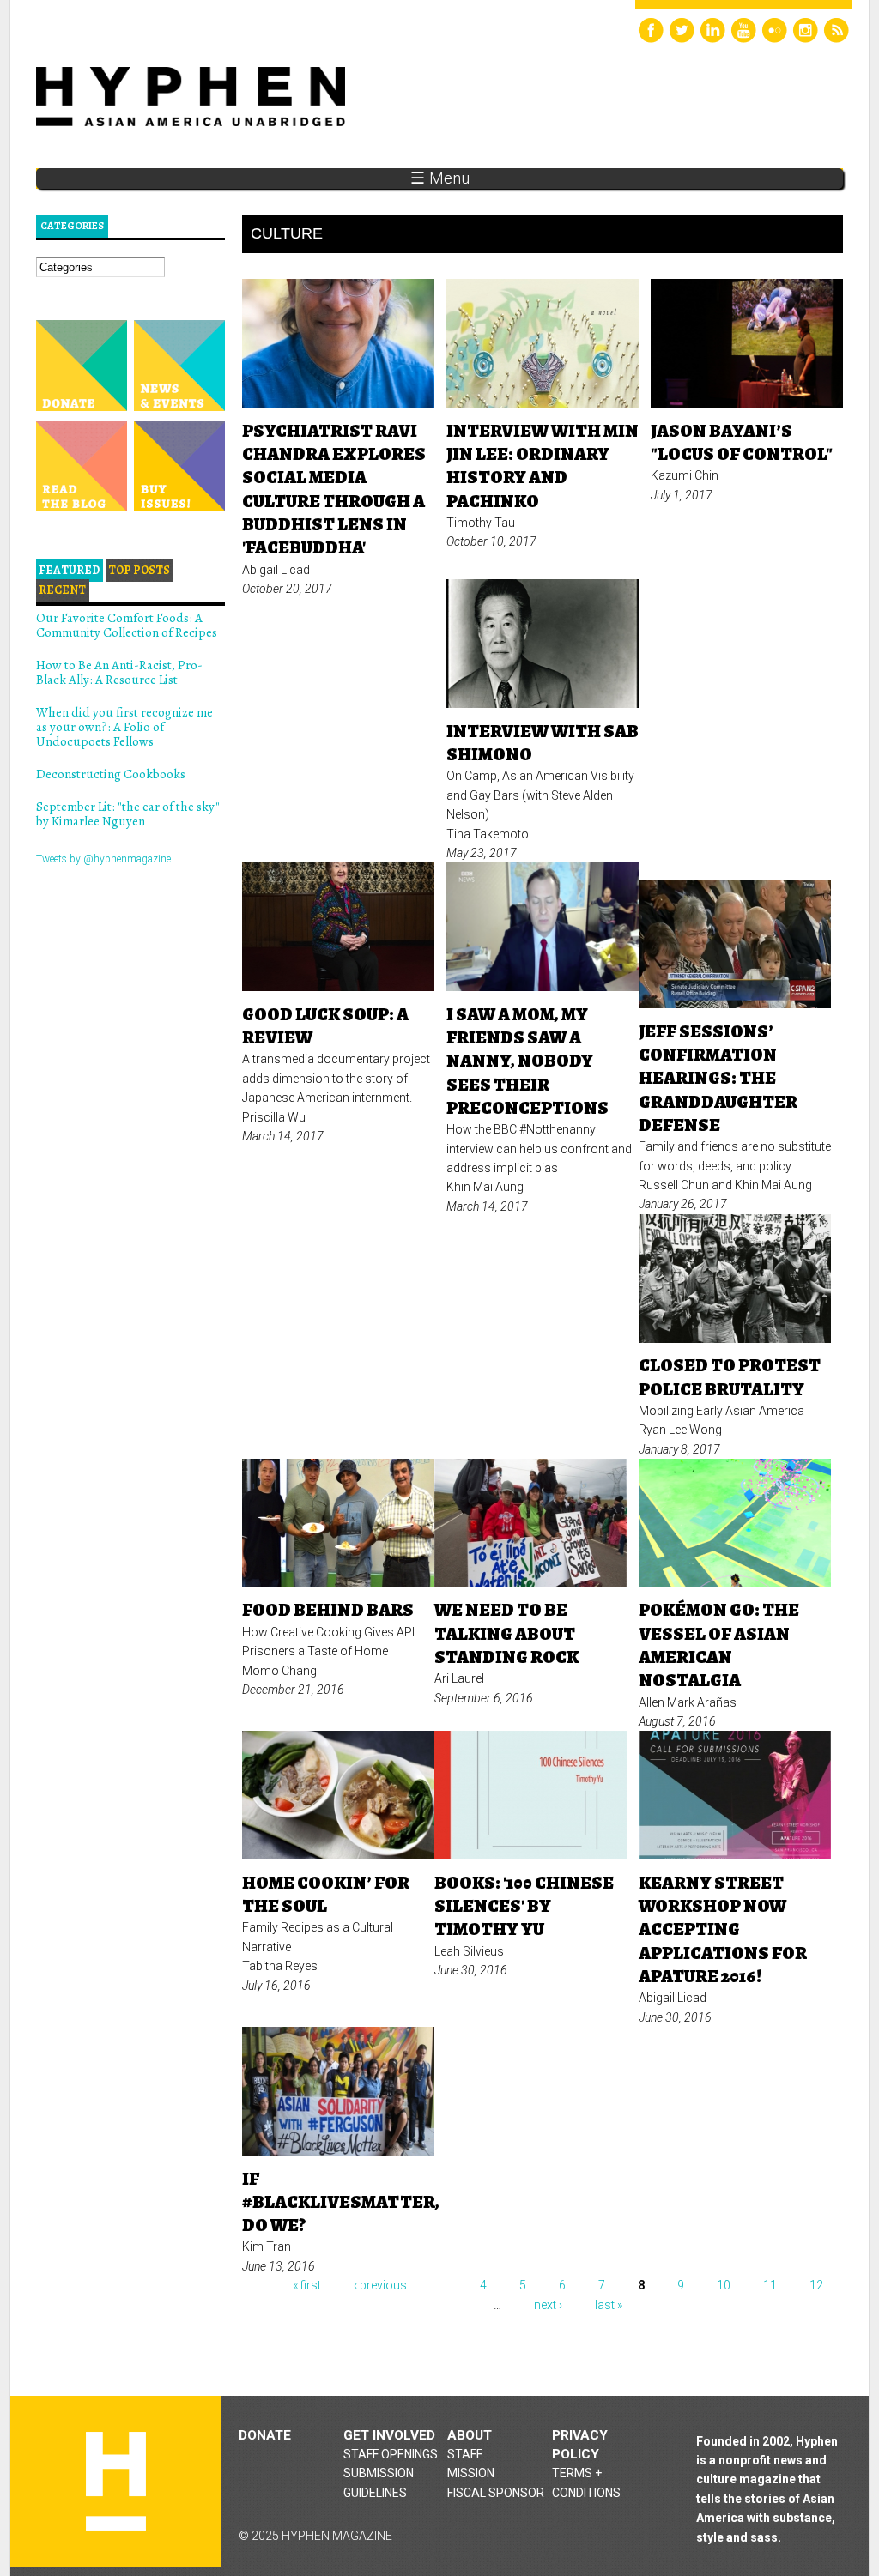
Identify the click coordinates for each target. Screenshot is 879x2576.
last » (609, 2305)
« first (307, 2285)
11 (770, 2285)
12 (816, 2285)
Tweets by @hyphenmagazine (103, 859)
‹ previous (380, 2285)
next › (548, 2305)
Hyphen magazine (116, 2481)
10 (724, 2285)
